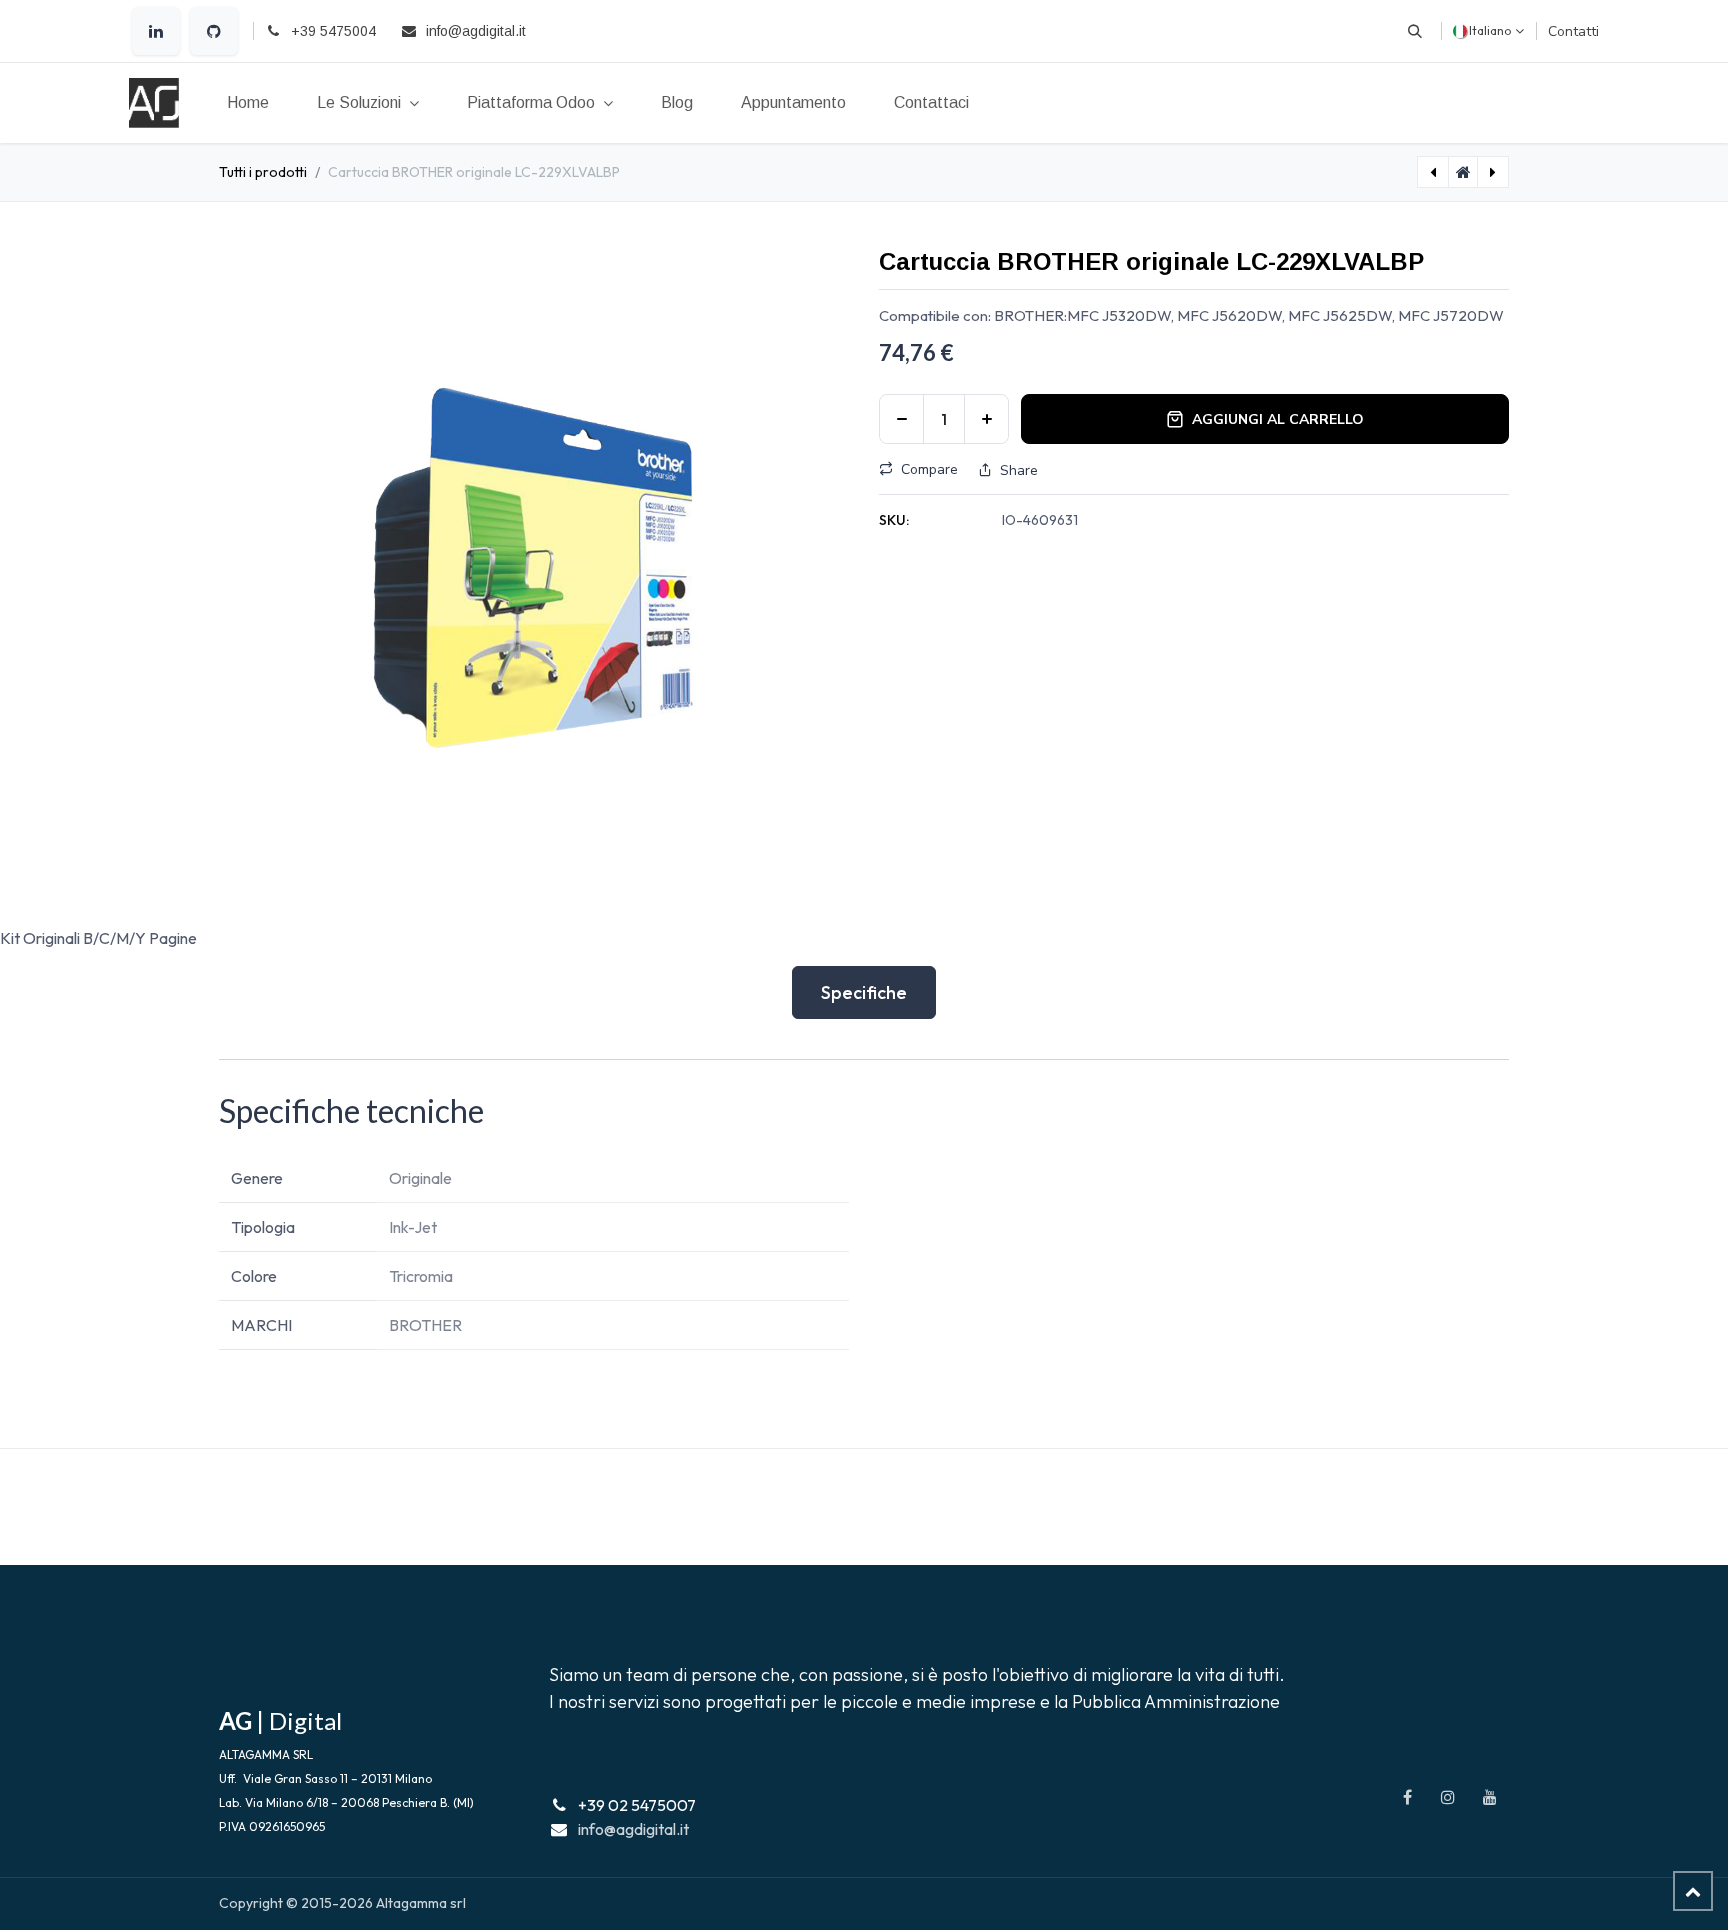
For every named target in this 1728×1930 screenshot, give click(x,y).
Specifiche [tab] (864, 992)
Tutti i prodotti (263, 172)
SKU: (894, 520)
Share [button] (1019, 470)
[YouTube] (1490, 1797)
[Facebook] (1407, 1797)
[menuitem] (248, 103)
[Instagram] (1448, 1797)
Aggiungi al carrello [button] (1278, 419)
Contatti (1573, 31)
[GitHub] (214, 31)
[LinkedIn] (156, 31)
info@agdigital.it (633, 1829)
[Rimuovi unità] (901, 419)
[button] (1415, 31)
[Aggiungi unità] (986, 419)
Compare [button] (929, 469)
